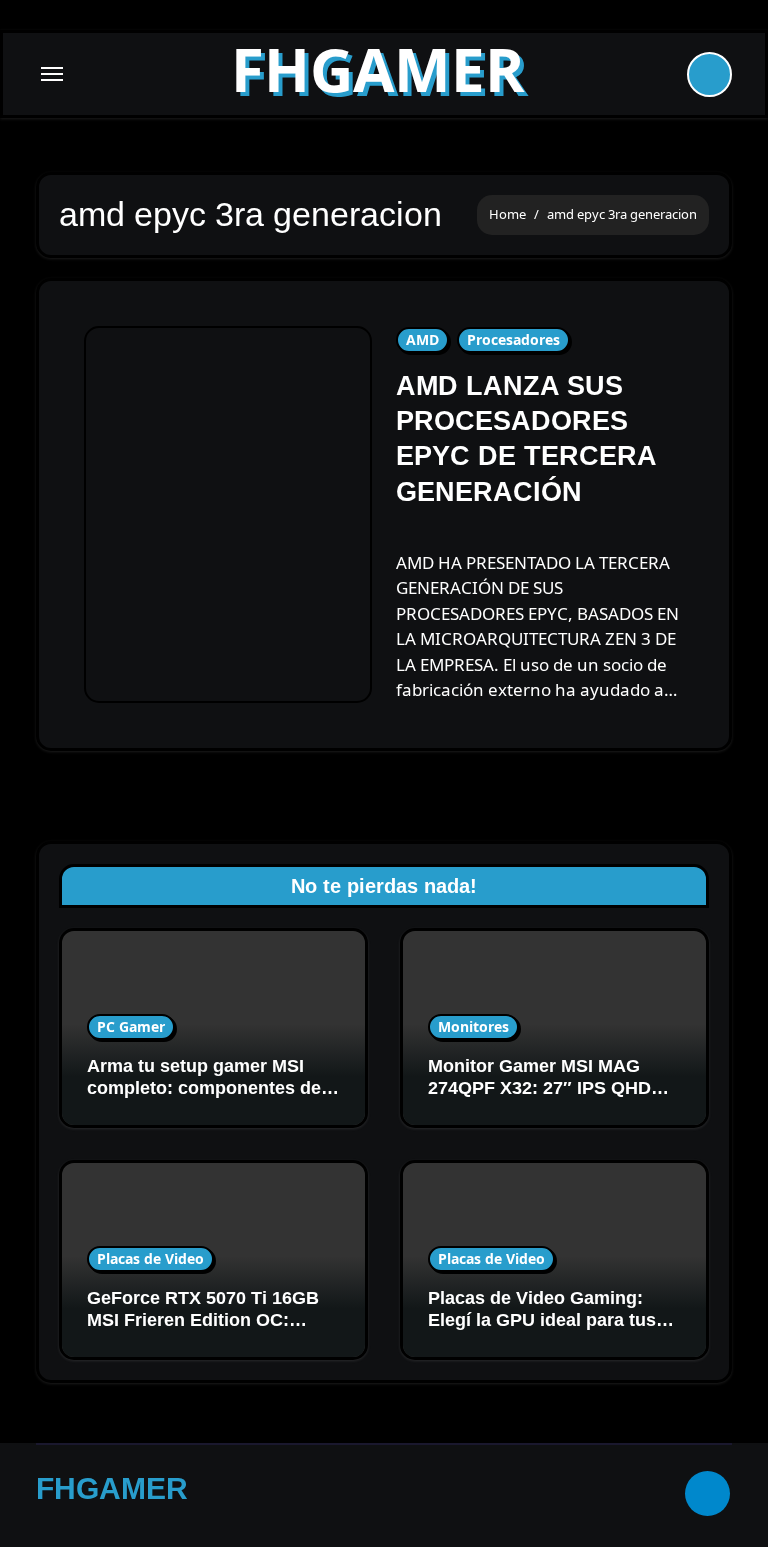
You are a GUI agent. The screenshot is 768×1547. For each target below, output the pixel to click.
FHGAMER (378, 69)
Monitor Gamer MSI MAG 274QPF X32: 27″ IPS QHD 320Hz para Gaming (539, 1087)
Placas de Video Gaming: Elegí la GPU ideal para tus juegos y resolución (542, 1319)
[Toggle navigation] (52, 74)
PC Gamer (131, 1026)
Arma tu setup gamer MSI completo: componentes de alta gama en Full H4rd (204, 1087)
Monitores (473, 1026)
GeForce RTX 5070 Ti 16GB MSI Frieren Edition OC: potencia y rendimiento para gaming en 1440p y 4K (207, 1330)
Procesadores (513, 339)
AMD (422, 339)
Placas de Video (150, 1258)
